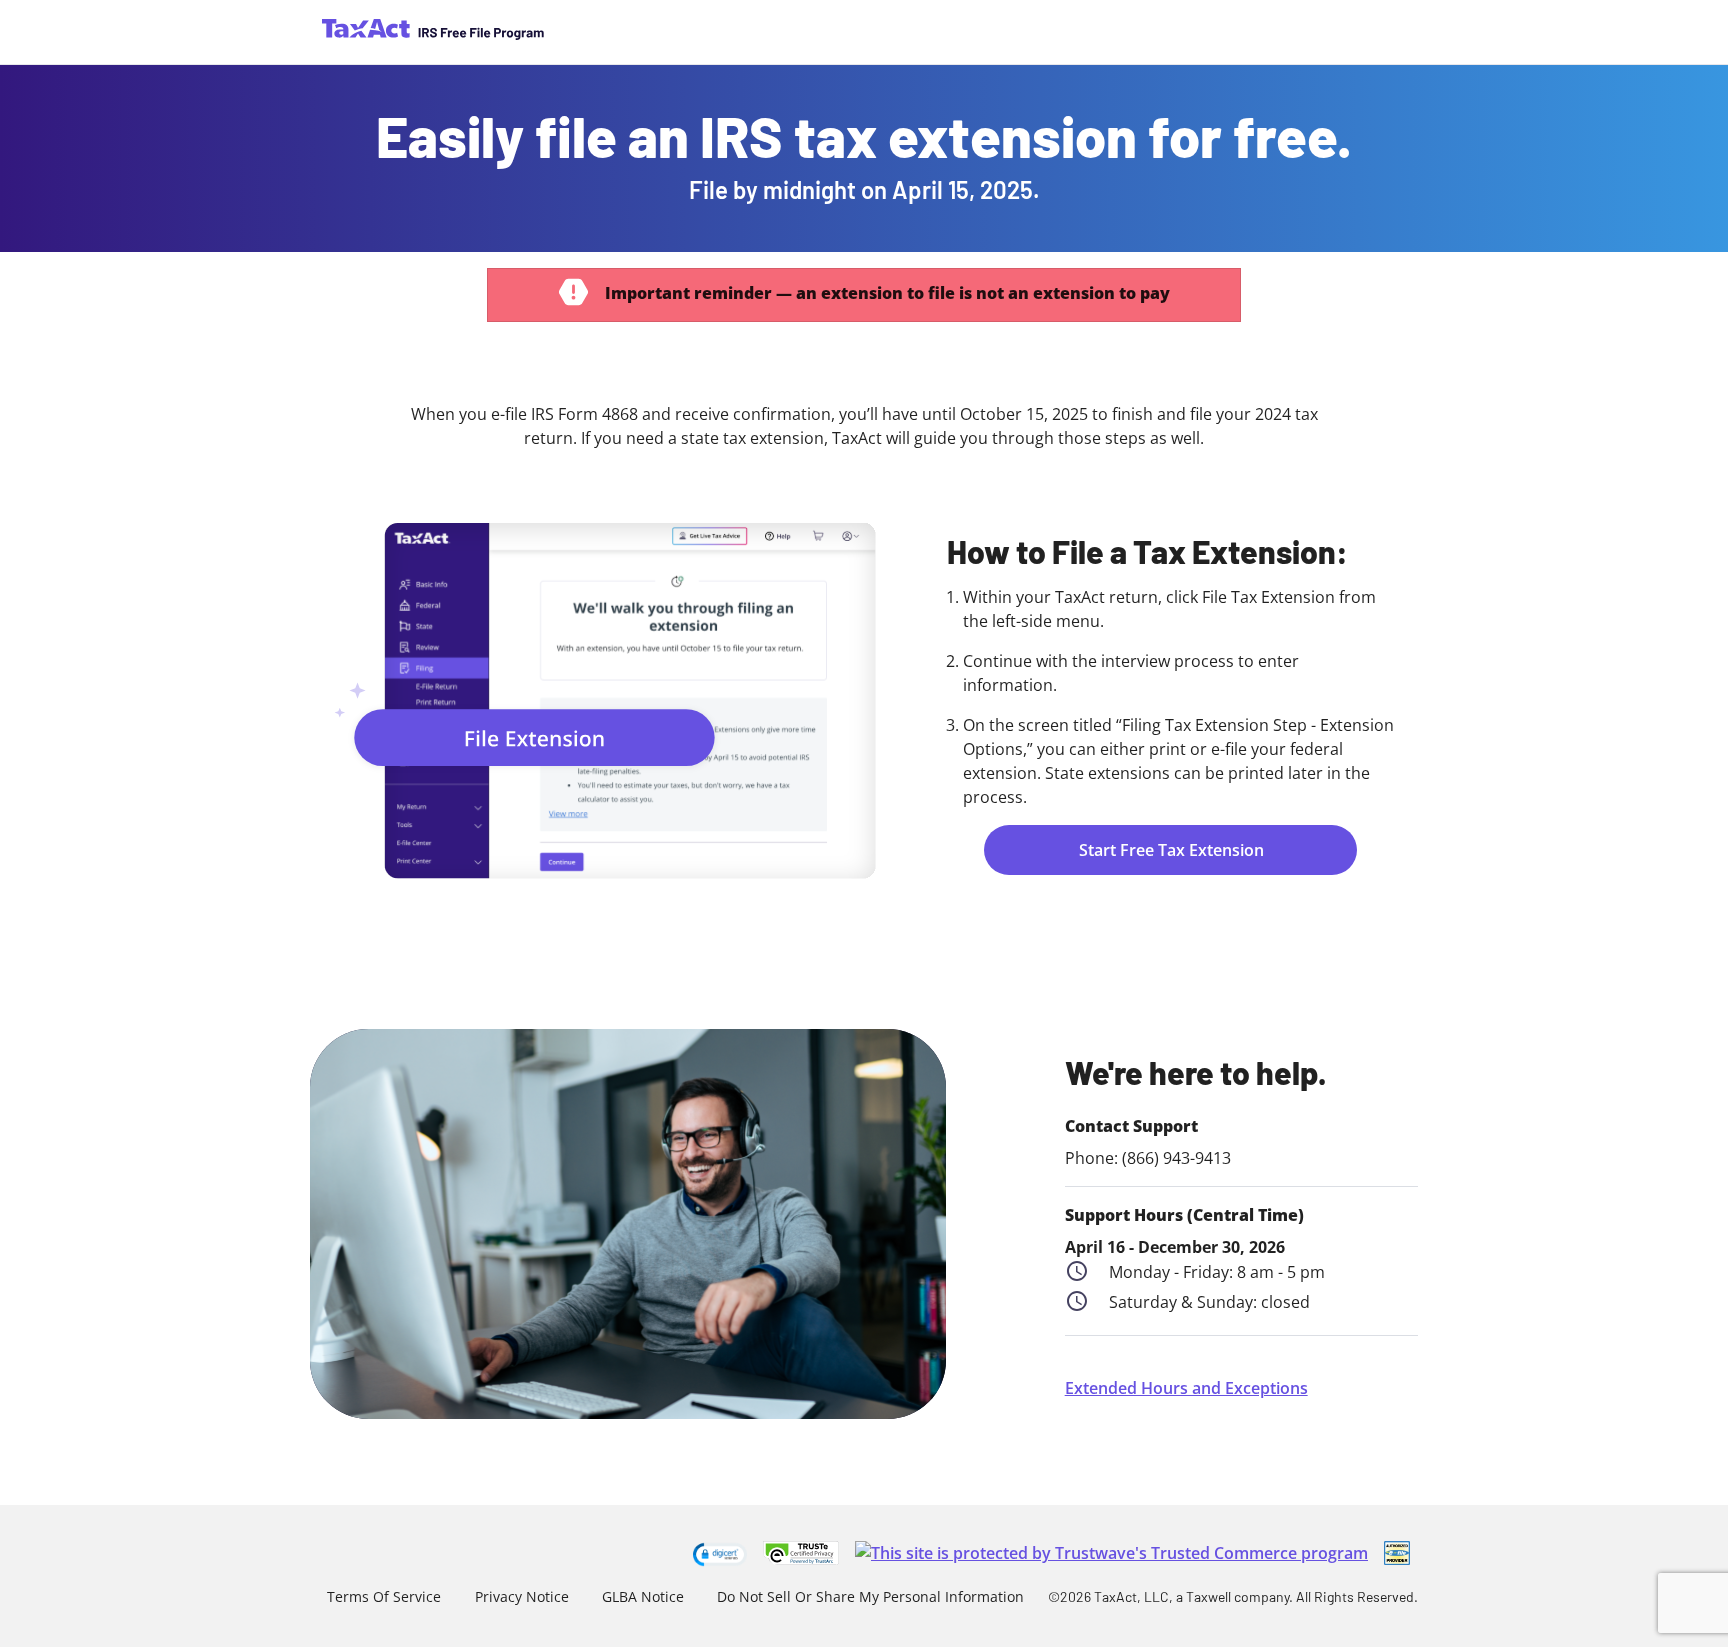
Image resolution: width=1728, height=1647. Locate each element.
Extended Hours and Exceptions (1186, 1388)
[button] (720, 1554)
